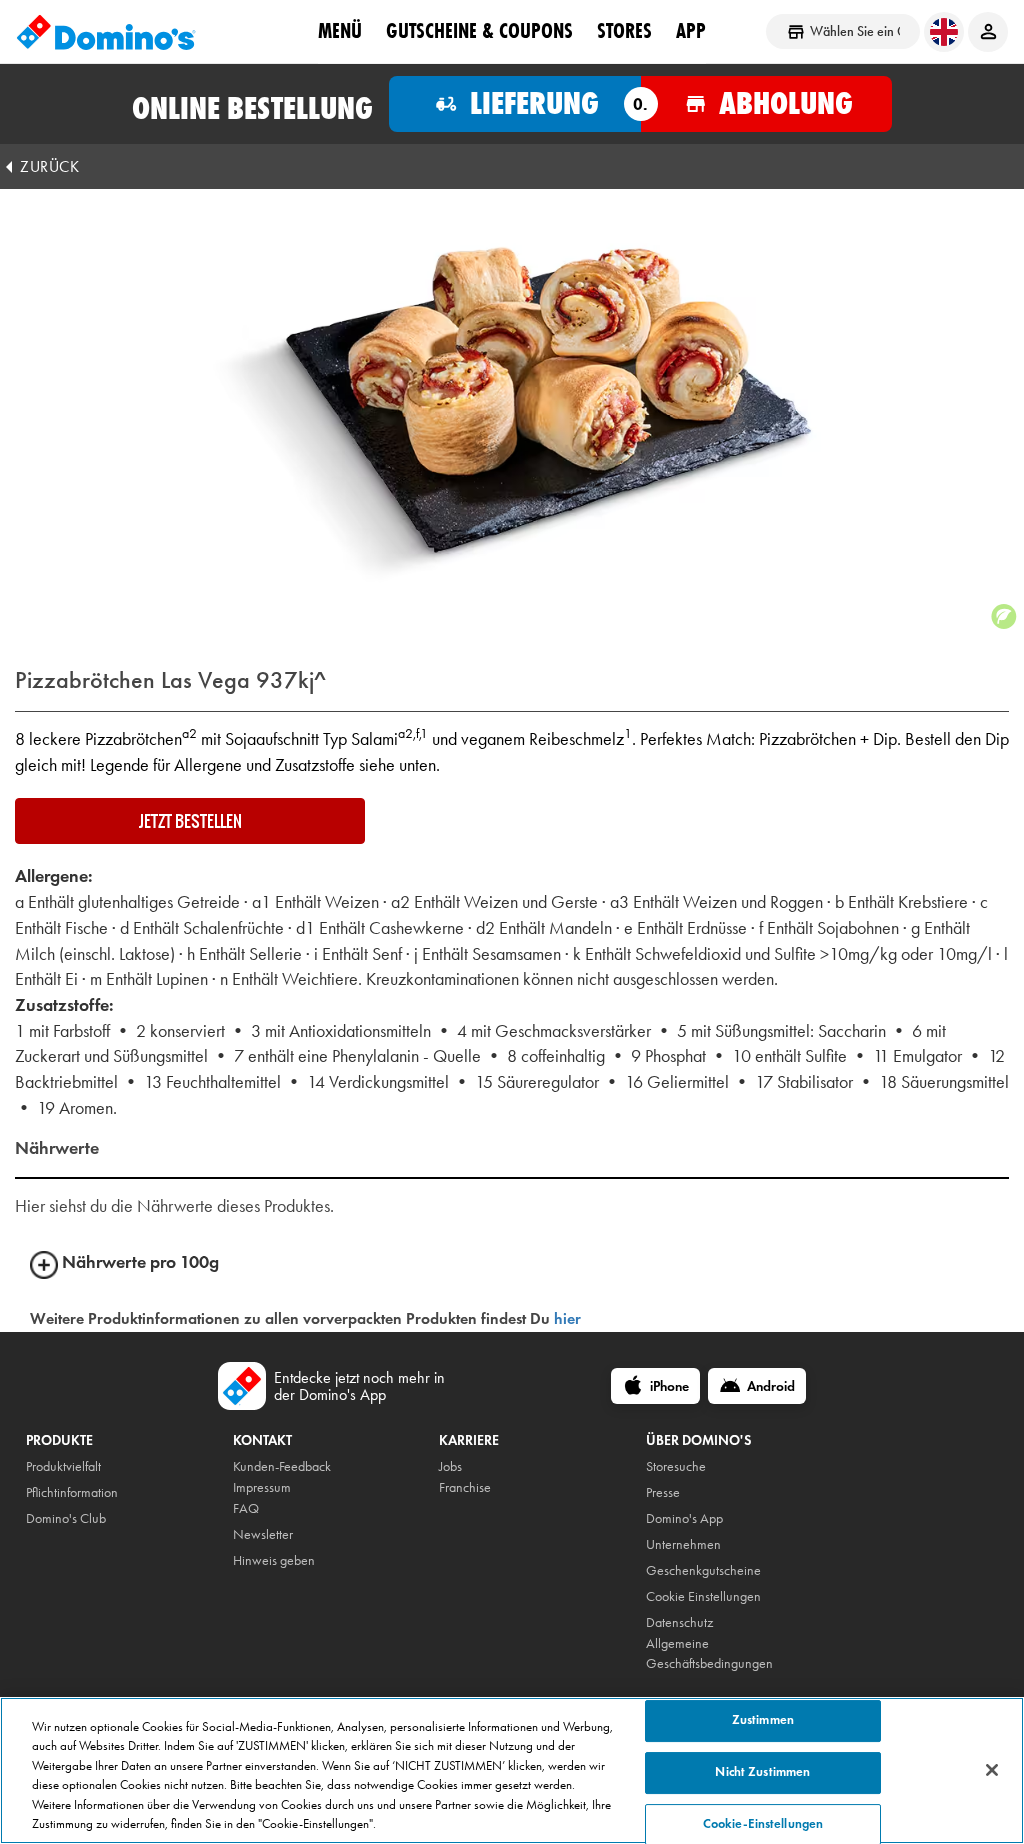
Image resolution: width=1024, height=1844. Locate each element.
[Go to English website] (944, 32)
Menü (340, 31)
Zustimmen (763, 1721)
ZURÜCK (49, 166)
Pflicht (41, 1492)
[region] (512, 1770)
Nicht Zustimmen (762, 1772)
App (691, 31)
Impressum (262, 1487)
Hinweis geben (274, 1560)
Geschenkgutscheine (703, 1570)
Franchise (465, 1487)
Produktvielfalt (63, 1466)
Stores (624, 31)
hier (567, 1318)
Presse (663, 1492)
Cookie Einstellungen (703, 1596)
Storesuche (676, 1466)
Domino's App (684, 1518)
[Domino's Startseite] (106, 32)
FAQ (246, 1508)
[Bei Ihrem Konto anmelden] (988, 32)
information (87, 1492)
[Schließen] (992, 1770)
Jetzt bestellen (190, 821)
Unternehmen (683, 1544)
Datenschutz (679, 1622)
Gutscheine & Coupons (479, 31)
